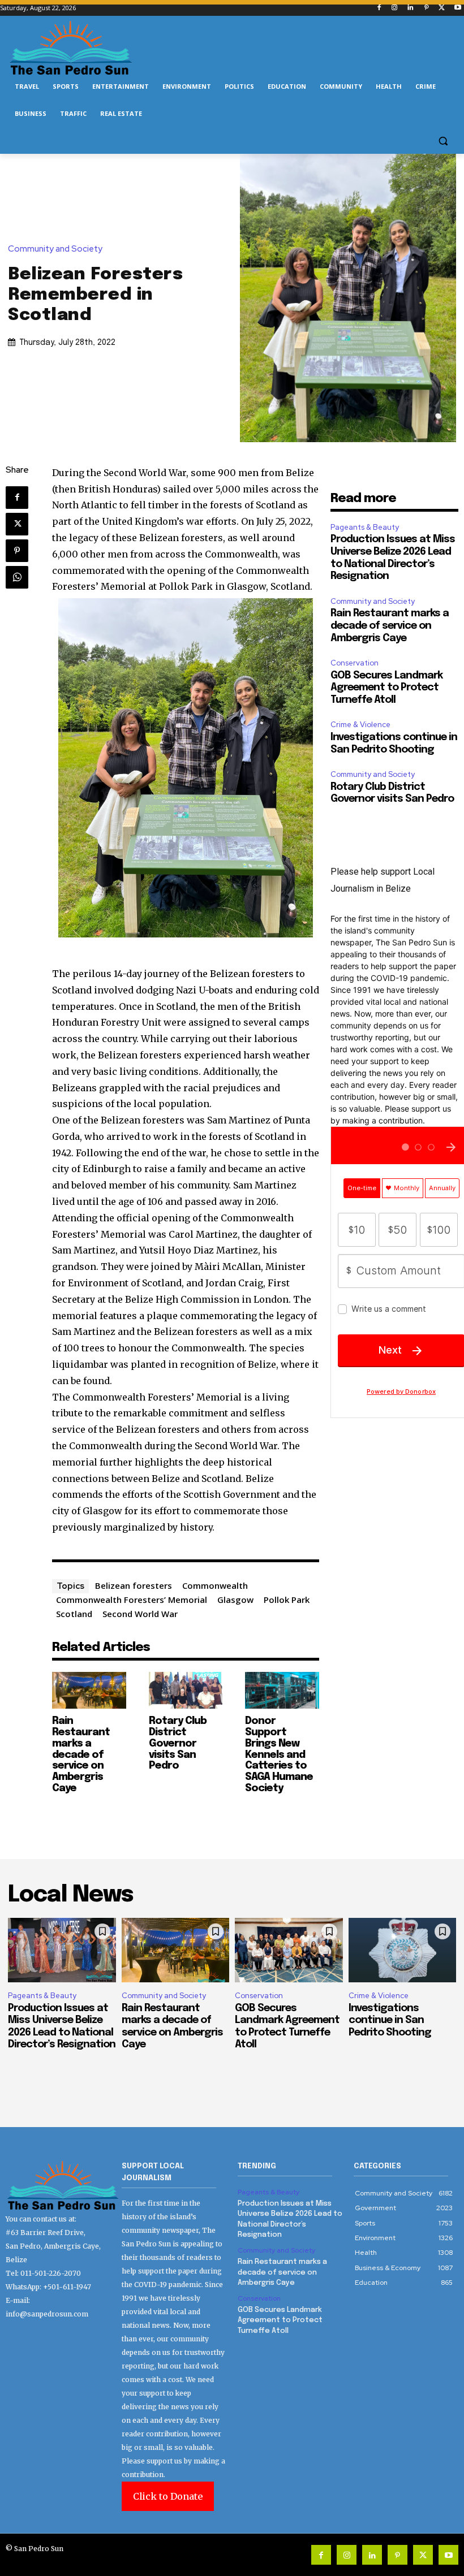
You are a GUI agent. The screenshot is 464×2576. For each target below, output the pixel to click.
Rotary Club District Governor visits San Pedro (178, 1743)
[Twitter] (442, 8)
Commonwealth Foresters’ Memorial (132, 1600)
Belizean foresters (134, 1585)
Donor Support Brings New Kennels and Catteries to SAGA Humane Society (279, 1755)
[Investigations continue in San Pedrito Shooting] (403, 1950)
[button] (443, 141)
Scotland (74, 1614)
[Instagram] (395, 8)
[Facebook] (379, 8)
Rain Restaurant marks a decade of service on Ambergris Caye (81, 1755)
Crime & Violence (360, 725)
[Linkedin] (411, 8)
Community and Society (55, 249)
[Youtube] (457, 8)
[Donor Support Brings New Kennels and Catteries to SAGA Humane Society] (282, 1690)
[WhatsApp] (17, 577)
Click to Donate (168, 2496)
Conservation (355, 663)
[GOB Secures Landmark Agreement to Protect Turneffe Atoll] (289, 1950)
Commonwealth (215, 1585)
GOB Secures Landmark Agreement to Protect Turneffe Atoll (386, 688)
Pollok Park (287, 1600)
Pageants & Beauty (365, 527)
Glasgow (235, 1600)
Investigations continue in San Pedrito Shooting (390, 2020)
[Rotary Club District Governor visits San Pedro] (186, 1690)
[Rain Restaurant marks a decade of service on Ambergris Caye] (89, 1690)
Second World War (140, 1614)
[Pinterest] (426, 8)
